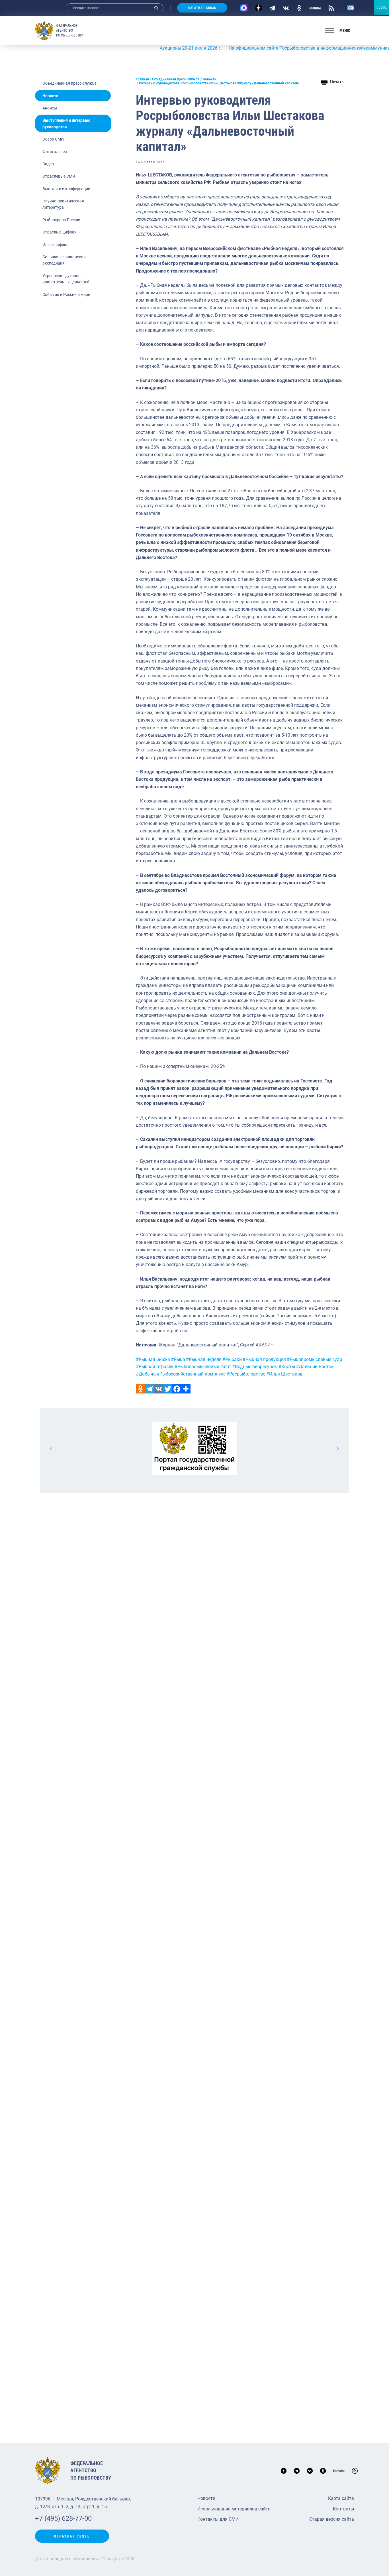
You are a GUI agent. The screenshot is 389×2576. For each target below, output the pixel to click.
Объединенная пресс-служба (69, 83)
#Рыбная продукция (264, 1359)
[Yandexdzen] (258, 8)
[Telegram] (272, 8)
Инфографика (56, 245)
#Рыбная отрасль (155, 1367)
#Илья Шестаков (284, 1374)
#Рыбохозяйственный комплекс (191, 1374)
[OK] (299, 8)
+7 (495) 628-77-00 (63, 2518)
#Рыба (178, 1359)
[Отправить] (186, 1389)
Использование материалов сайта (234, 2509)
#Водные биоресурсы (255, 1367)
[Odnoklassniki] (140, 1389)
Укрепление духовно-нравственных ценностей (66, 279)
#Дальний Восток (315, 1367)
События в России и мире (66, 294)
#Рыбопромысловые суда (315, 1359)
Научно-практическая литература (63, 204)
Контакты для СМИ (218, 2519)
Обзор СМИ (53, 139)
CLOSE (382, 7)
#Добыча (146, 1374)
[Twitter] (168, 1389)
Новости (50, 96)
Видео (48, 164)
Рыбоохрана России (61, 220)
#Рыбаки (232, 1359)
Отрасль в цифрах (59, 232)
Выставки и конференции (66, 189)
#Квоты (287, 1367)
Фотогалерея (55, 152)
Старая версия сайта (332, 2519)
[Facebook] (177, 1389)
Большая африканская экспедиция (64, 260)
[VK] (286, 8)
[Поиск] (156, 8)
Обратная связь (202, 8)
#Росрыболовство (246, 1374)
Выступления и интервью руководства (66, 123)
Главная (142, 79)
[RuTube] (315, 8)
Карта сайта (341, 2498)
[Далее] (338, 1448)
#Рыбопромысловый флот (203, 1367)
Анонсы (50, 108)
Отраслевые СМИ (59, 176)
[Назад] (51, 1448)
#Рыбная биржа (153, 1359)
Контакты (343, 2509)
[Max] (244, 8)
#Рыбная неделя (204, 1359)
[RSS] (331, 8)
